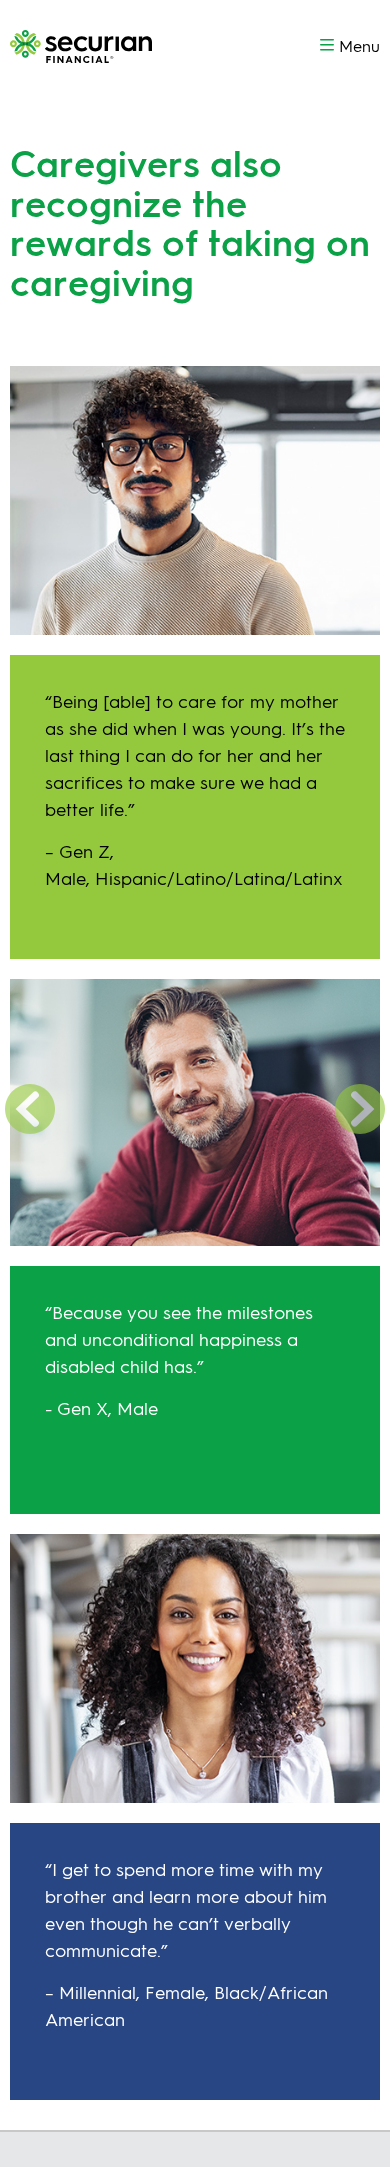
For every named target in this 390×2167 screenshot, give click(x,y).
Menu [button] (359, 47)
